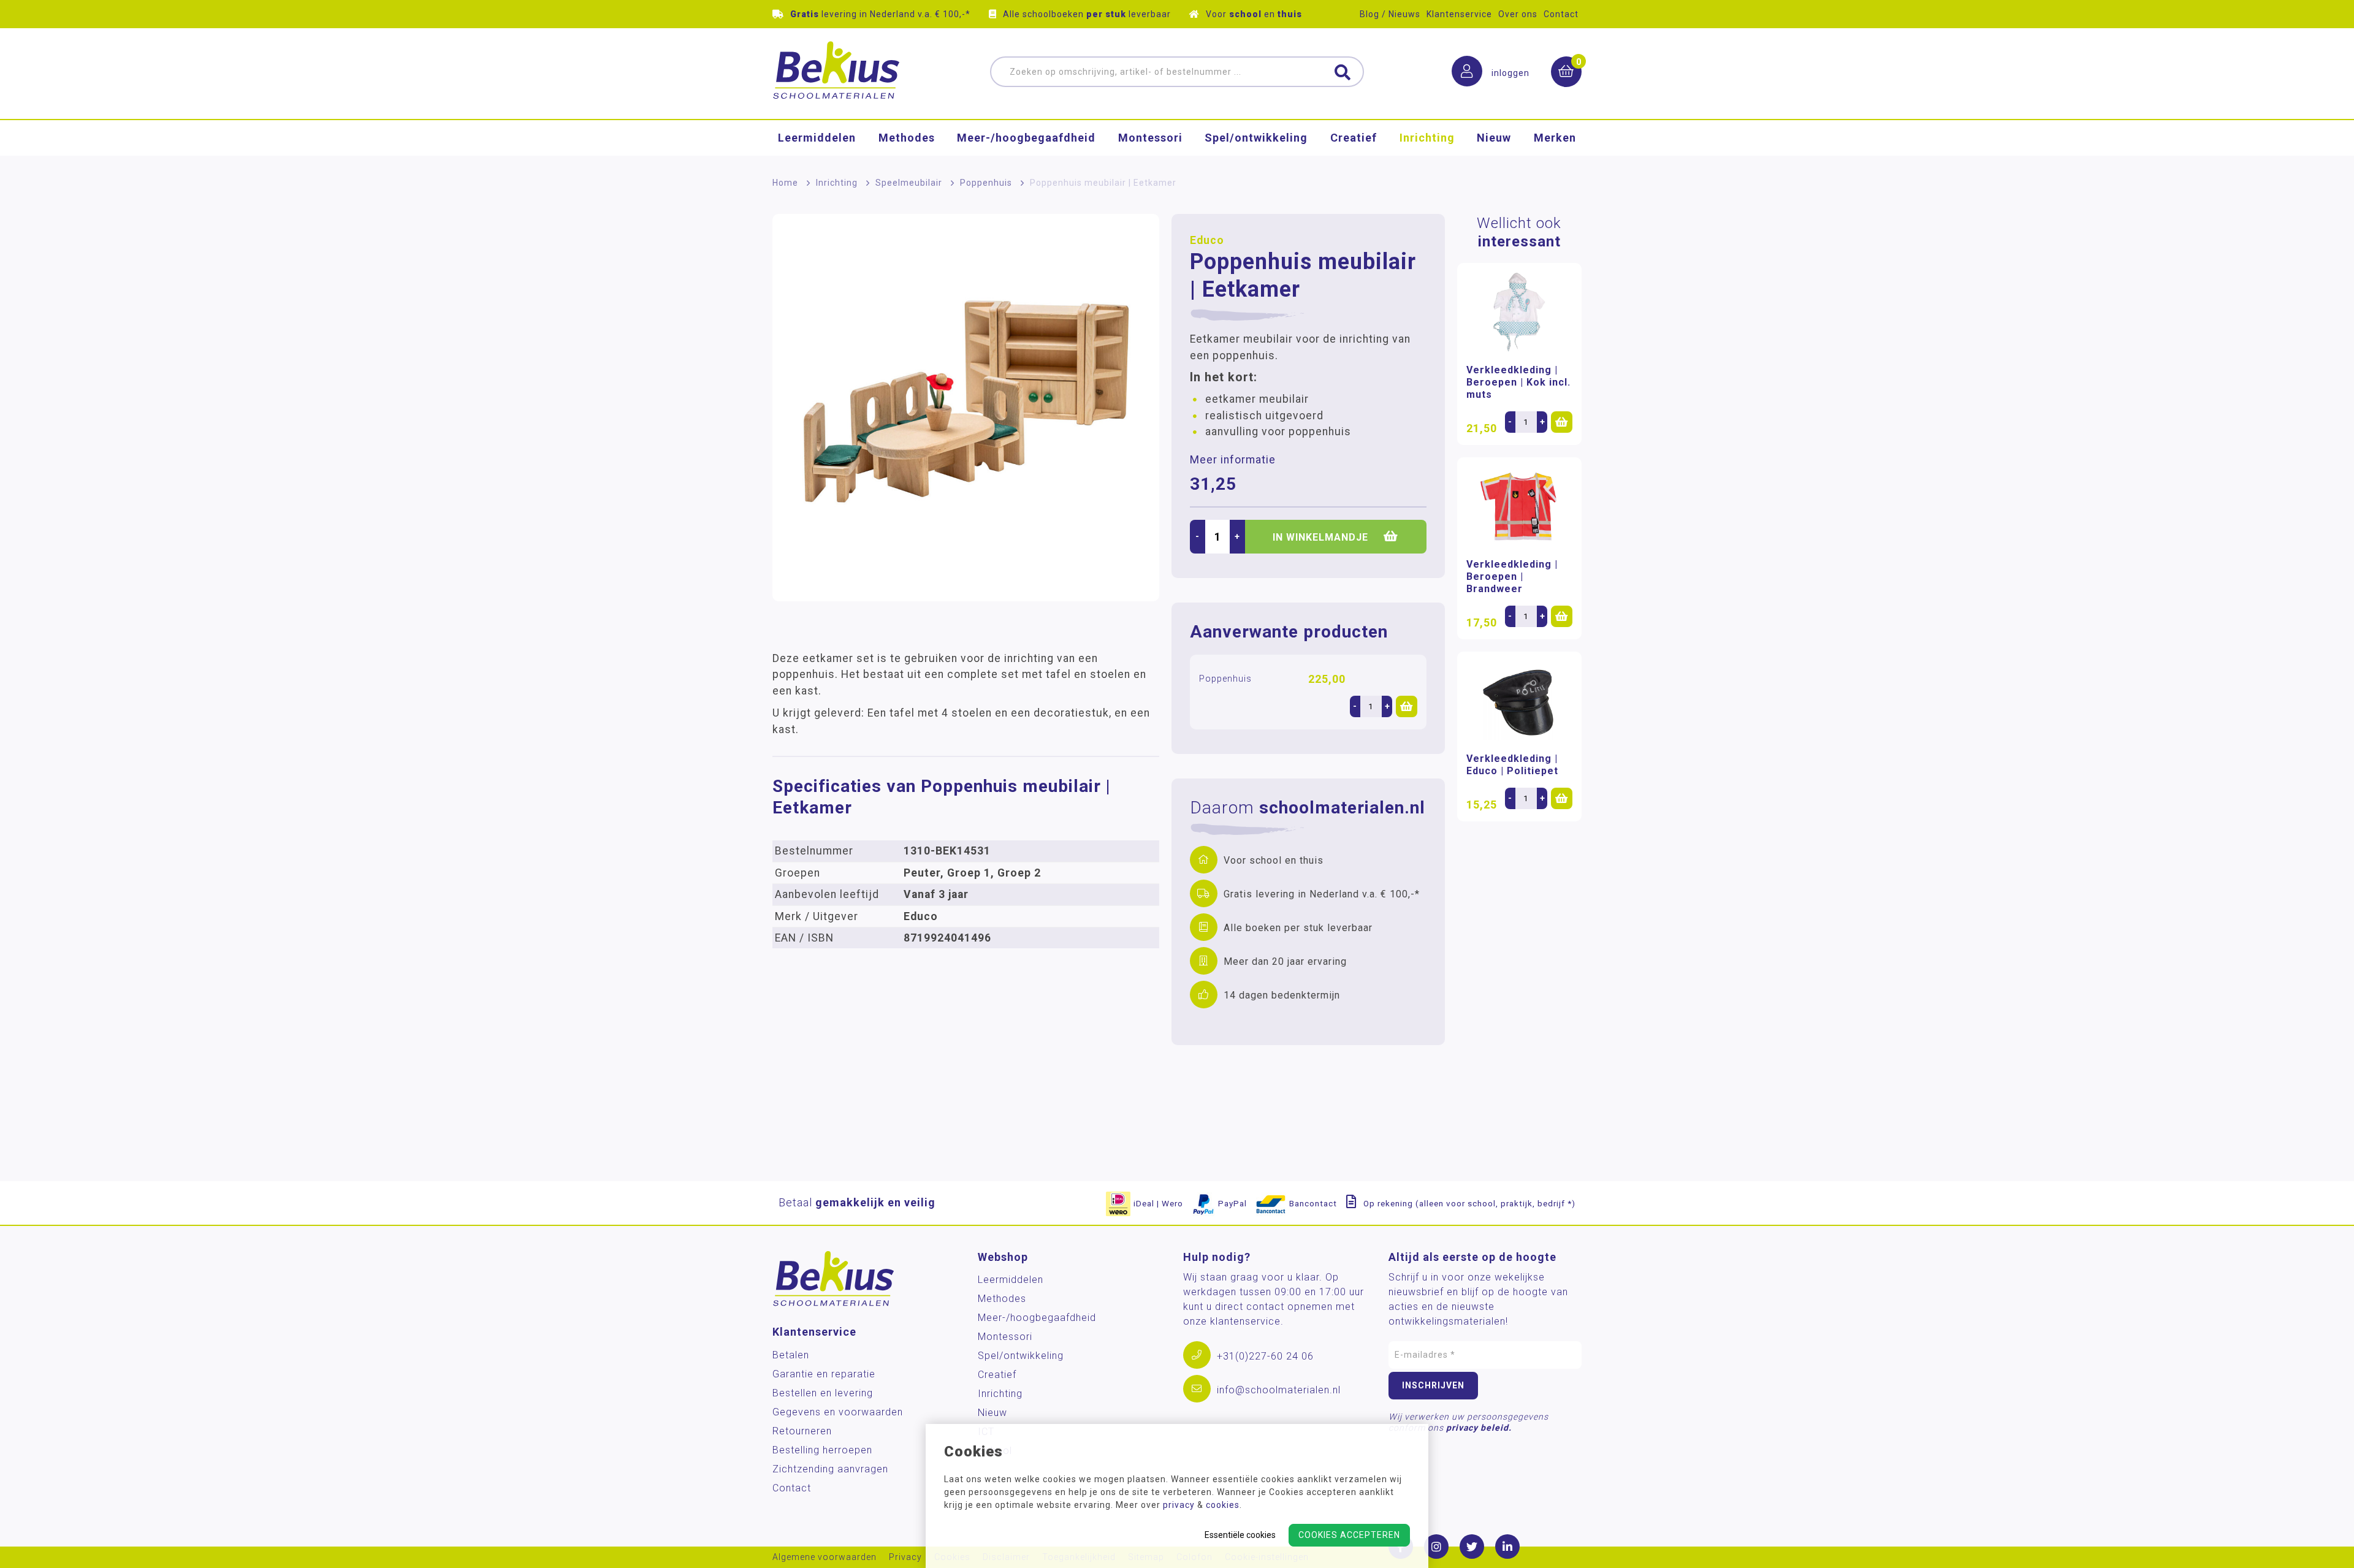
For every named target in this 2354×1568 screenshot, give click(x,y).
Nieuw (1494, 138)
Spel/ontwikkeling (1256, 138)
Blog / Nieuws (1390, 14)
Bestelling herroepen (822, 1450)
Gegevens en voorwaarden (838, 1412)
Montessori (1150, 138)
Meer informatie (1233, 460)
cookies (1223, 1505)
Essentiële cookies (1240, 1535)
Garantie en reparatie (824, 1374)
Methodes (907, 138)
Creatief (1354, 138)
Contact (1561, 14)
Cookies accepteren (1349, 1535)
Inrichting (1427, 138)
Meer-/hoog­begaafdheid (1026, 138)
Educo (1207, 240)
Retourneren (802, 1431)
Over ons (1518, 14)
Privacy (905, 1557)
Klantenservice (1459, 14)
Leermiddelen (817, 138)
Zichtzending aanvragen (830, 1469)
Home (785, 183)
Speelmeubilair (909, 183)
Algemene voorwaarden (825, 1557)
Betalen (791, 1355)
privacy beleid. (1479, 1428)
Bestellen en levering (823, 1393)
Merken (1555, 138)
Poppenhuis (986, 183)
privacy (1179, 1505)
